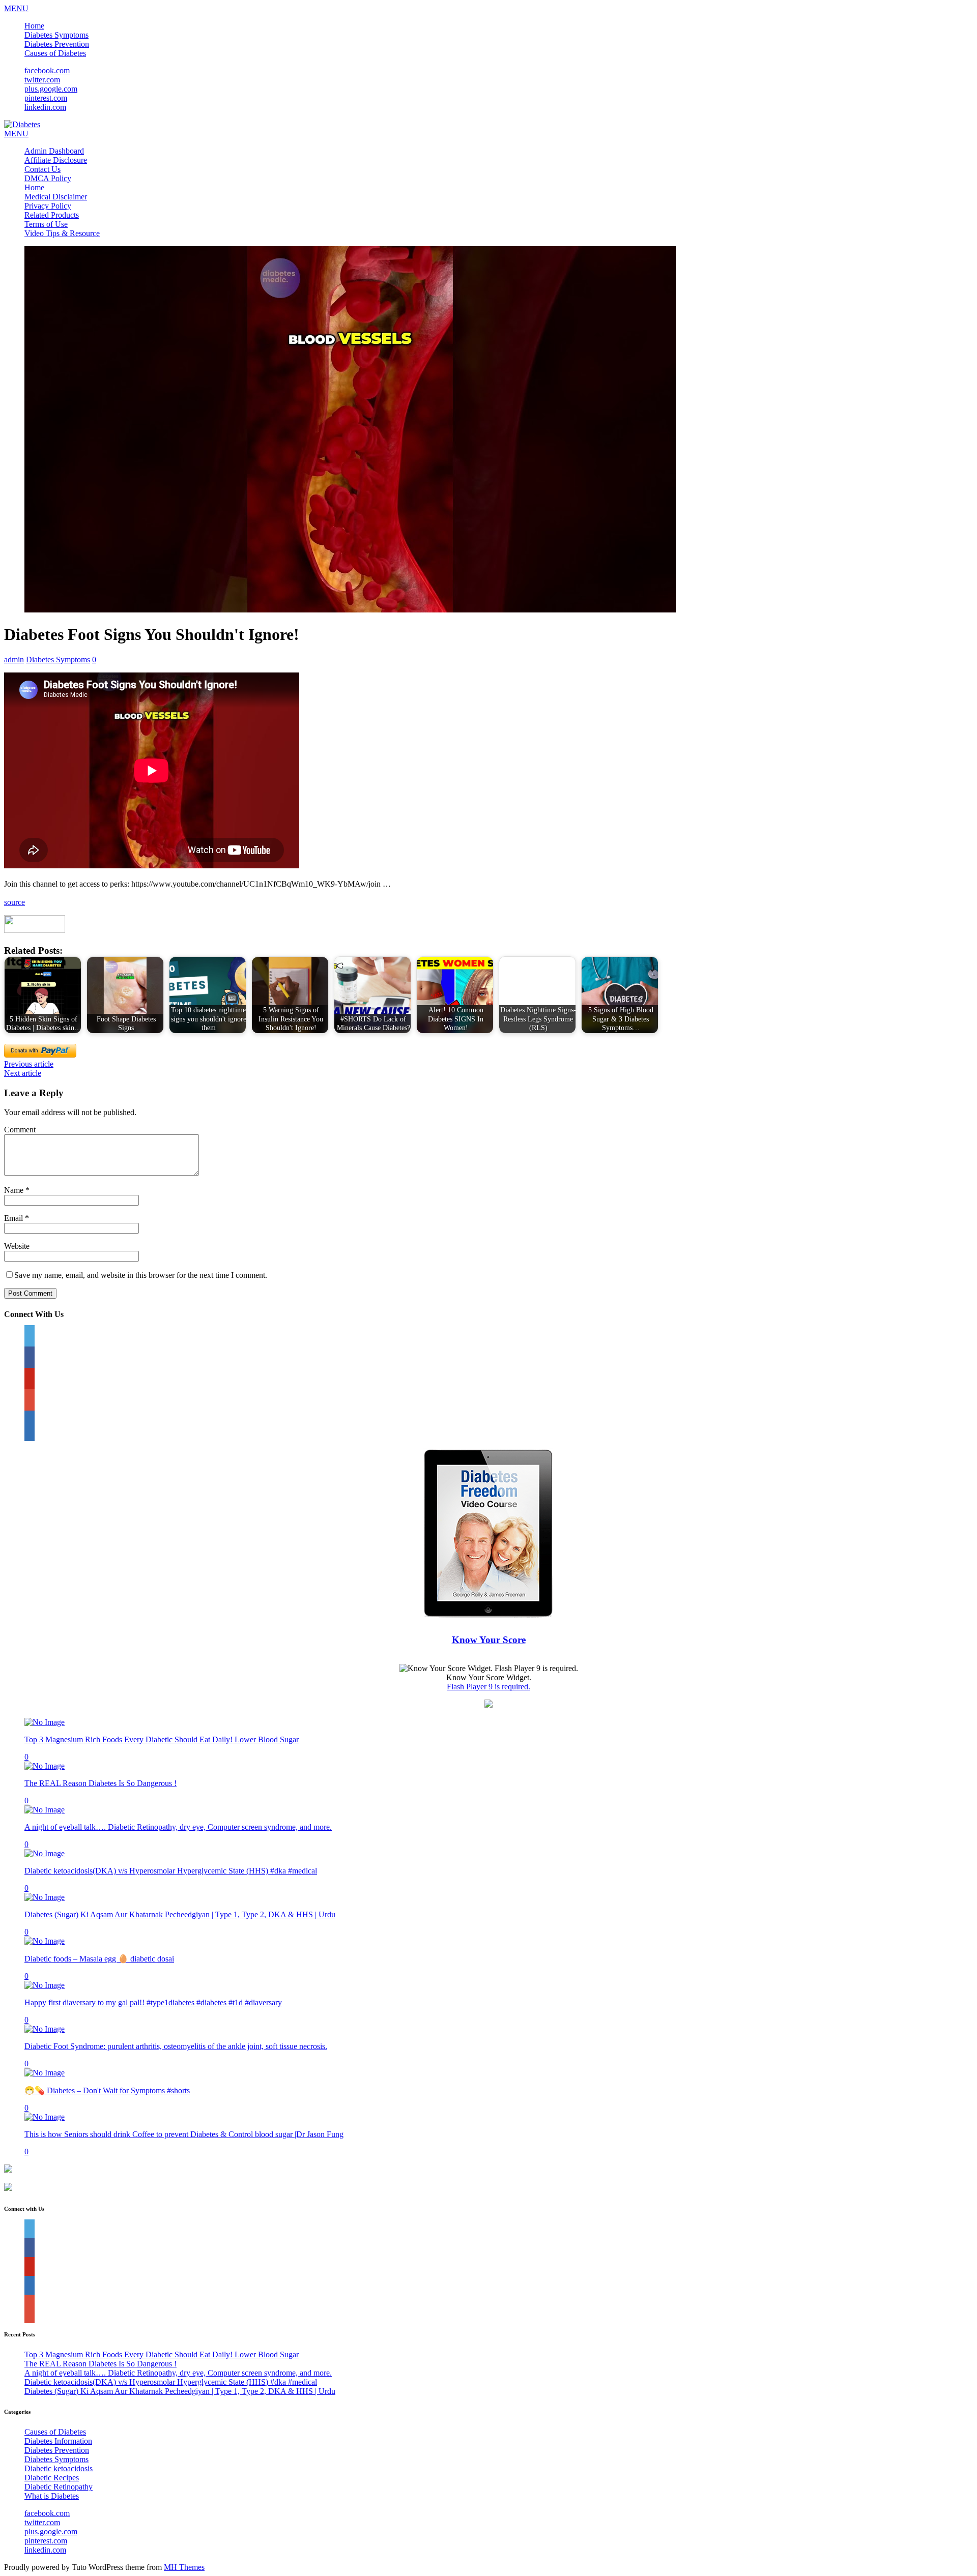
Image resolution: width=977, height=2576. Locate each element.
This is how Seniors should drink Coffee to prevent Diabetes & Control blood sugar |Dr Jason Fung (184, 2134)
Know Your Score (489, 1640)
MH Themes (184, 2567)
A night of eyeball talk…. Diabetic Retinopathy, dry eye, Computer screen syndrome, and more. (178, 1827)
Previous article (29, 1064)
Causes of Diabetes (55, 53)
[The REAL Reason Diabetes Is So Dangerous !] (45, 1766)
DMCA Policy (48, 178)
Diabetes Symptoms (56, 35)
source (15, 902)
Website (17, 1246)
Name (15, 1190)
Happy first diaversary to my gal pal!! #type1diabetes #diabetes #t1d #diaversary (153, 2002)
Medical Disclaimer (56, 197)
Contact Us (42, 169)
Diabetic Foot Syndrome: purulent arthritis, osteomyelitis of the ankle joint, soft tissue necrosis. (176, 2046)
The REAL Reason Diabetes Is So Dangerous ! (100, 1783)
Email (15, 1218)
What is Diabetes (52, 2496)
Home (34, 26)
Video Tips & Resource (62, 233)
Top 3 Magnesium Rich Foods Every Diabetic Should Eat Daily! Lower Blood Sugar (162, 1739)
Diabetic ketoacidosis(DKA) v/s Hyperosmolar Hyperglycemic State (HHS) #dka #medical (171, 1871)
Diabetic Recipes (52, 2478)
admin (14, 660)
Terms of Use (46, 224)
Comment (20, 1130)
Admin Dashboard (54, 151)
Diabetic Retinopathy (59, 2487)
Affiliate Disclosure (56, 160)
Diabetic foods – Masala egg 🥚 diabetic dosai (99, 1959)
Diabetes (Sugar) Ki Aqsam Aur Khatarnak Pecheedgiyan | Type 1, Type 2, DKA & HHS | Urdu (180, 1914)
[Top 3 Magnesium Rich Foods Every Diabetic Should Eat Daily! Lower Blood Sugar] (45, 1722)
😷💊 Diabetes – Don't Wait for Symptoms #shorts (107, 2090)
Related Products (52, 215)
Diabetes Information (58, 2441)
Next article (23, 1073)
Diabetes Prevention (57, 44)
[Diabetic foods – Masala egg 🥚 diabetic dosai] (45, 1941)
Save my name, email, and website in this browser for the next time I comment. (141, 1275)
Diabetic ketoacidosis (59, 2468)
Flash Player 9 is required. (489, 1687)
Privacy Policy (48, 206)
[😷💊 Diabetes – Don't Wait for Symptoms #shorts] (45, 2073)
